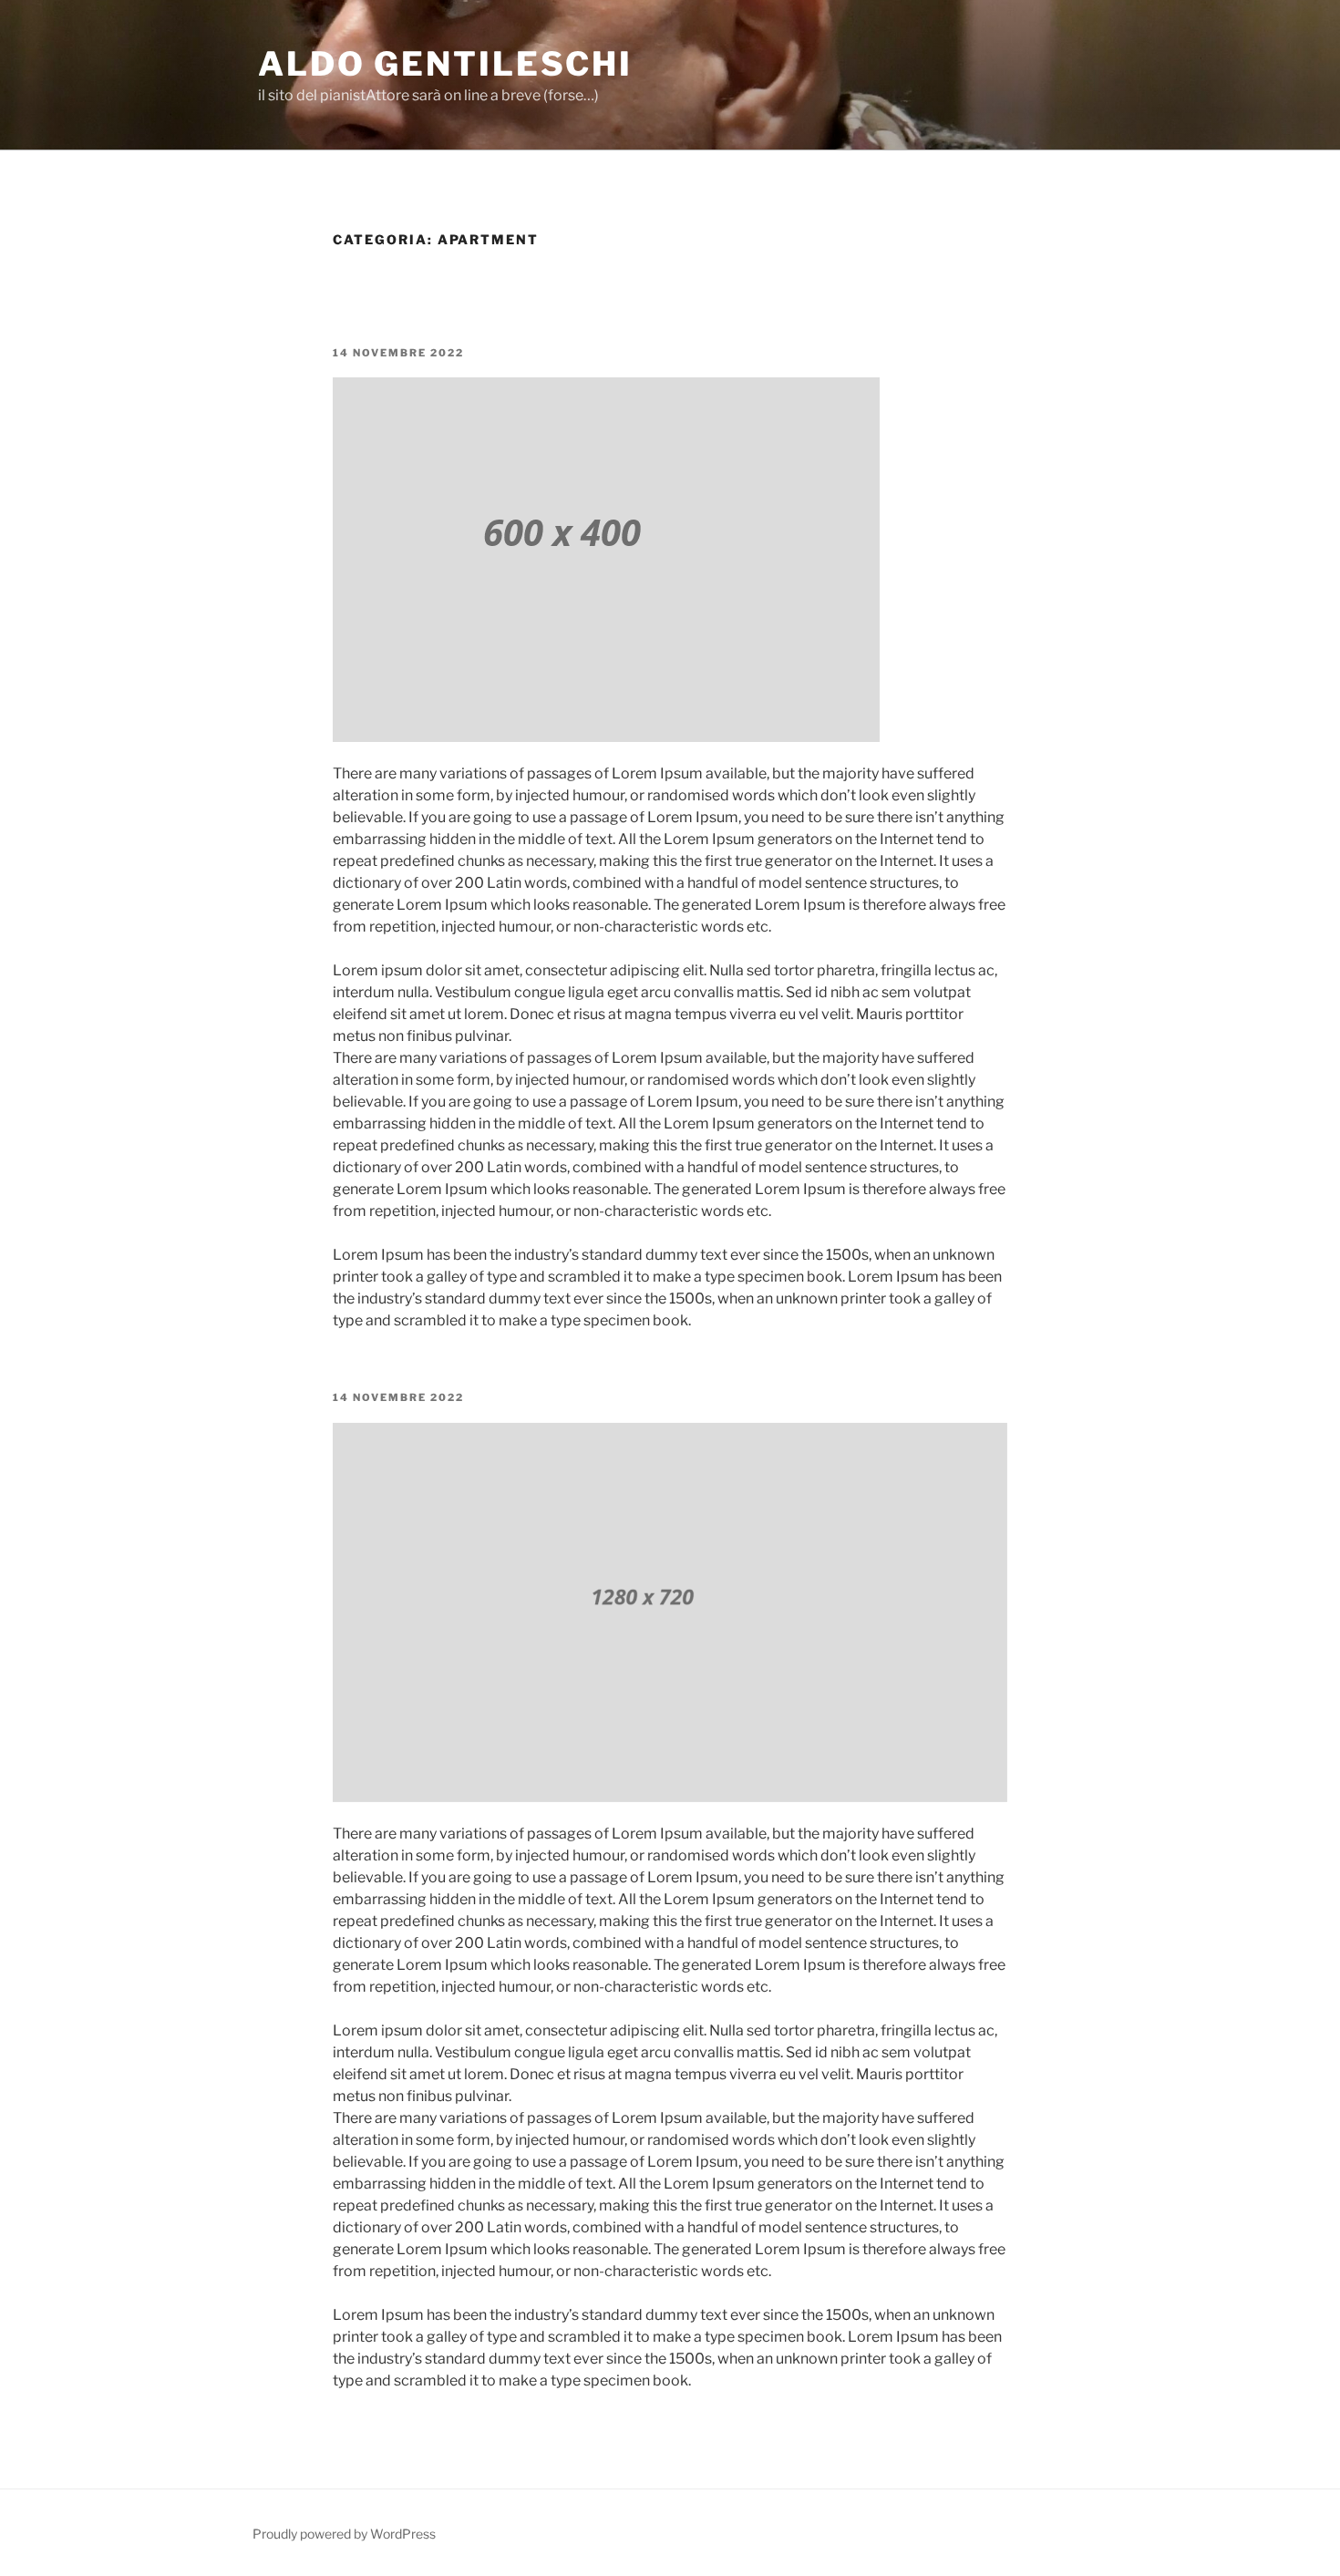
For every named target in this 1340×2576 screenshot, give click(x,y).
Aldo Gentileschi (445, 64)
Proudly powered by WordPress (344, 2534)
